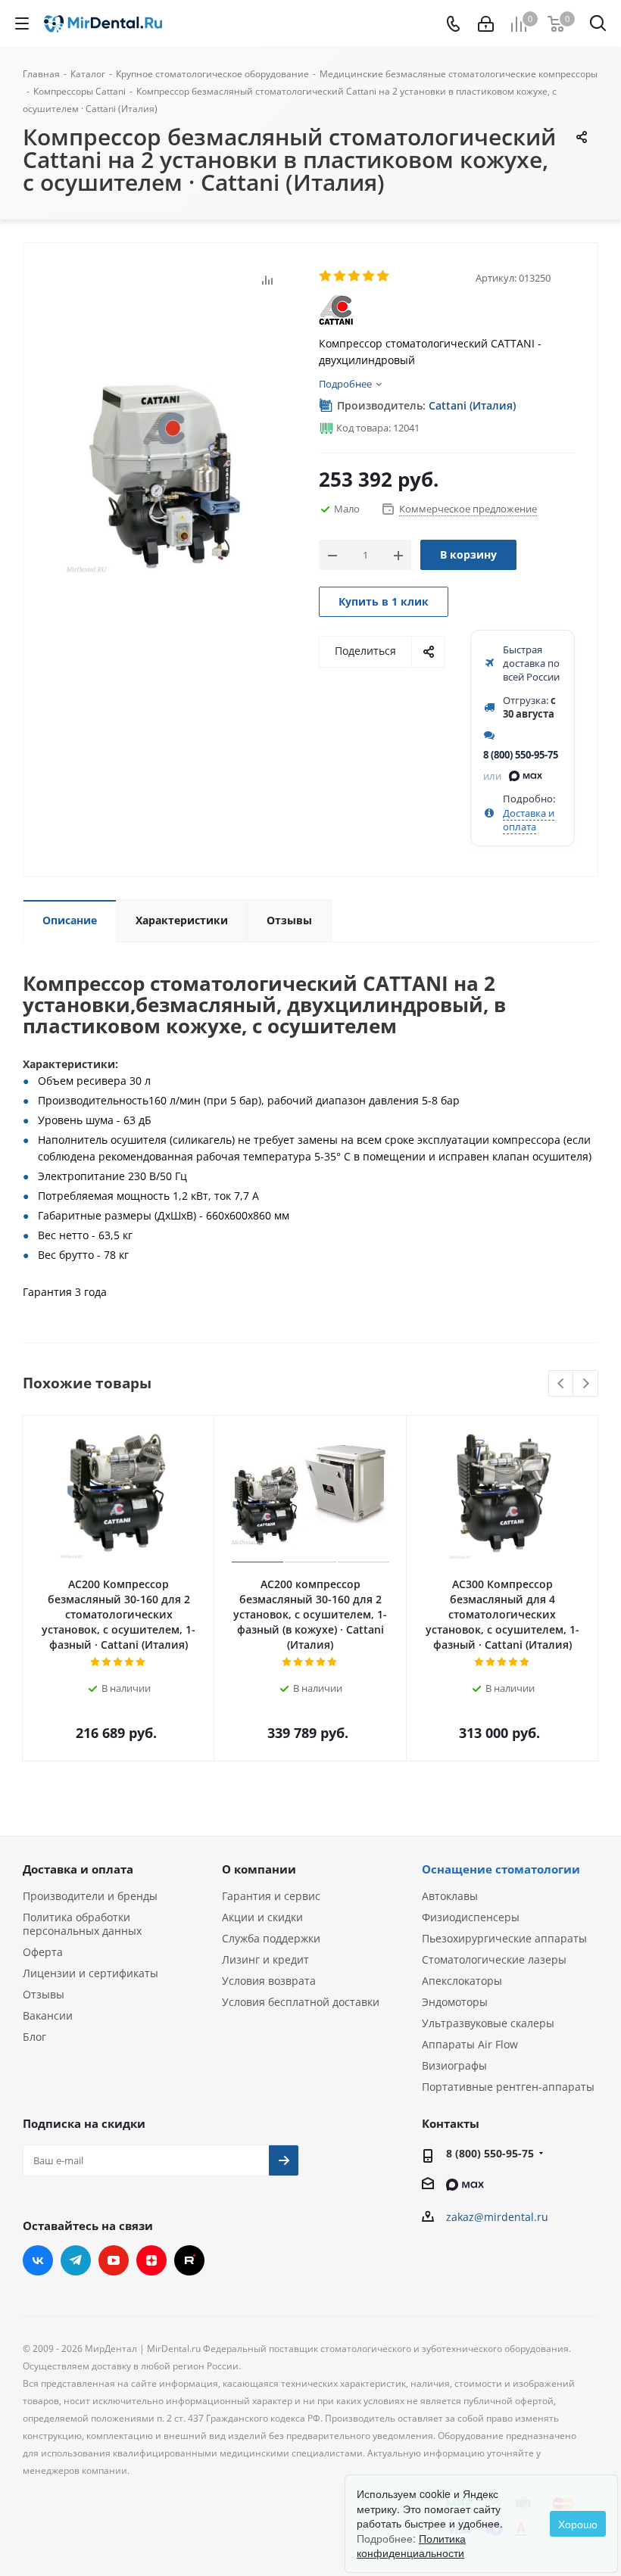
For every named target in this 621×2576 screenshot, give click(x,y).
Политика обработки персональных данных (82, 1924)
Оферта (43, 1952)
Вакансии (48, 2015)
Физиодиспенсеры (471, 1917)
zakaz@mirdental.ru (497, 2217)
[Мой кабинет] (486, 24)
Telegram (76, 2260)
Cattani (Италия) (472, 405)
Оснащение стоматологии (501, 1869)
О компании (259, 1869)
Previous (562, 1384)
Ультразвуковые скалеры (488, 2023)
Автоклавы (450, 1896)
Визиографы (454, 2065)
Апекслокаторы (462, 1981)
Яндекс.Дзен (151, 2260)
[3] (355, 276)
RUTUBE (189, 2260)
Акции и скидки (262, 1917)
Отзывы (44, 1994)
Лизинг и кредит (265, 1959)
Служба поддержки (271, 1938)
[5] (384, 276)
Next (586, 1384)
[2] (340, 276)
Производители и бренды (90, 1896)
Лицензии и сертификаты (90, 1973)
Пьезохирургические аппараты (504, 1938)
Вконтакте (38, 2260)
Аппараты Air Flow (470, 2044)
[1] (326, 276)
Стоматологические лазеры (494, 1959)
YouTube (114, 2260)
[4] (369, 276)
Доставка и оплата (529, 820)
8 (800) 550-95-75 (521, 755)
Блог (34, 2037)
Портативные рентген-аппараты (508, 2087)
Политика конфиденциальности (411, 2546)
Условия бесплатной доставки (301, 2002)
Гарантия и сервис (271, 1896)
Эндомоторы (455, 2002)
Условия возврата (269, 1981)
